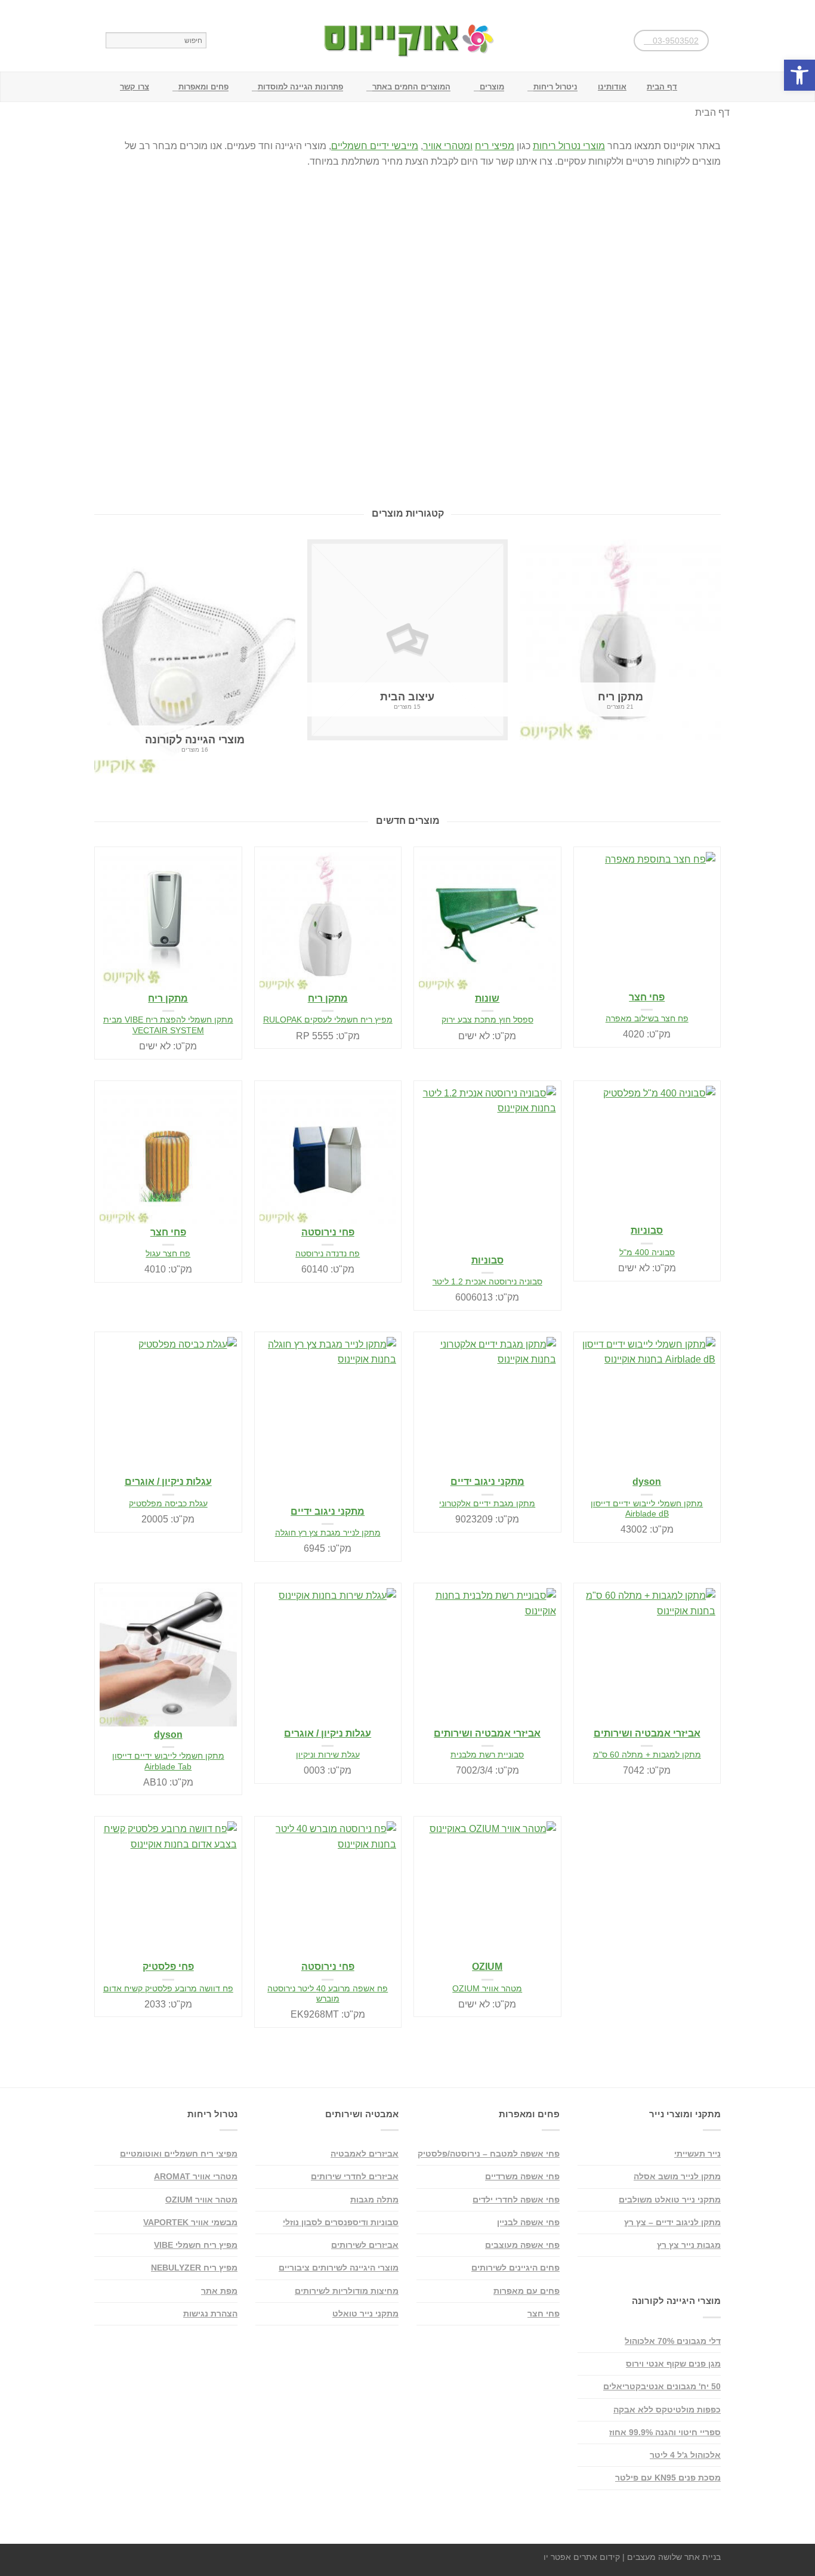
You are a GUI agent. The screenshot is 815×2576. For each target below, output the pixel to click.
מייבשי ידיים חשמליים (375, 146)
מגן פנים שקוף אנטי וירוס (673, 2364)
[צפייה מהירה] (168, 921)
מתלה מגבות (374, 2200)
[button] (799, 75)
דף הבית (662, 87)
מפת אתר (219, 2291)
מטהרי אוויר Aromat (196, 2176)
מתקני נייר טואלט (365, 2314)
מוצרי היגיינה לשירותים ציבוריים (339, 2268)
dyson (647, 1482)
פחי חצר (647, 997)
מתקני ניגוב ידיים (328, 1511)
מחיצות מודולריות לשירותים (347, 2291)
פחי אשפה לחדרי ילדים (516, 2200)
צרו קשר (135, 87)
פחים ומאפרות (203, 87)
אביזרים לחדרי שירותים (355, 2176)
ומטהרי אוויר (448, 146)
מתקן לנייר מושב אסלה (677, 2176)
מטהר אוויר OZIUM (201, 2200)
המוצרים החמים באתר (411, 87)
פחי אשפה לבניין (528, 2222)
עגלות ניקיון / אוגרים (168, 1482)
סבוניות (487, 1260)
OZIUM (487, 1967)
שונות (487, 998)
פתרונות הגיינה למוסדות (300, 87)
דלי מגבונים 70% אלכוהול (673, 2341)
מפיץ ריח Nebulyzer (194, 2268)
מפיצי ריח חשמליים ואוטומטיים (179, 2154)
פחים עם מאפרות (527, 2291)
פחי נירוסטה (328, 1232)
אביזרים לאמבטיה (365, 2154)
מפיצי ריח (495, 146)
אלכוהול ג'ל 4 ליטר (685, 2455)
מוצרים (492, 87)
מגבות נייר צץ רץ (689, 2245)
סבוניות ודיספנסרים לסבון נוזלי (341, 2222)
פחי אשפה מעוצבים (522, 2245)
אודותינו (612, 87)
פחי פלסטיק (168, 1967)
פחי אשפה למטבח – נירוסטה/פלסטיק (489, 2154)
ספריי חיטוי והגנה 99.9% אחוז (665, 2432)
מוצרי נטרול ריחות (569, 146)
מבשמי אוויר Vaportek (190, 2222)
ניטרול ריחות (555, 87)
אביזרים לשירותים (365, 2245)
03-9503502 (674, 41)
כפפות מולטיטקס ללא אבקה (667, 2410)
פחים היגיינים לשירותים (515, 2268)
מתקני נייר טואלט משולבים (670, 2200)
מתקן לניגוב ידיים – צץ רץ (672, 2222)
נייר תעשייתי (697, 2154)
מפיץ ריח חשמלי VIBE (196, 2245)
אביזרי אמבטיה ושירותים (487, 1733)
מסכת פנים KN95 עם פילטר (668, 2478)
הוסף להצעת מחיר (227, 861)
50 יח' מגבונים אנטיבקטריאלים (662, 2386)
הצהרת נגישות (210, 2314)
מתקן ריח (168, 998)
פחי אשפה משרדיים (522, 2176)
